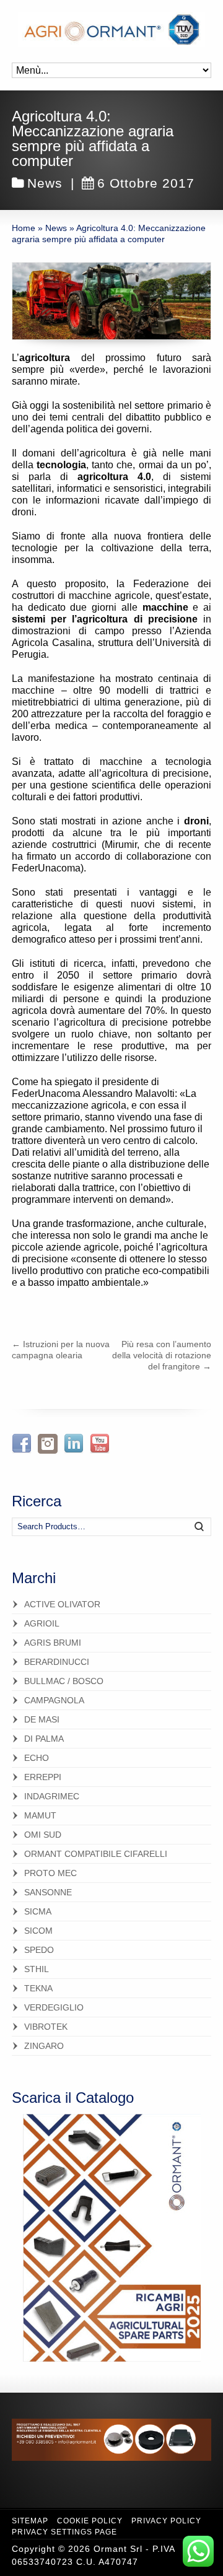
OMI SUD (43, 1835)
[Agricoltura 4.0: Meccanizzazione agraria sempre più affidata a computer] (111, 301)
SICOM (38, 1931)
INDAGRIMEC (52, 1796)
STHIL (37, 1969)
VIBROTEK (46, 2027)
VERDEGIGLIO (54, 2007)
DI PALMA (44, 1739)
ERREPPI (43, 1777)
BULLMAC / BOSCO (64, 1681)
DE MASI (42, 1719)
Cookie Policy (90, 2521)
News (45, 183)
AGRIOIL (42, 1623)
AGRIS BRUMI (53, 1643)
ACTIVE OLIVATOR (62, 1604)
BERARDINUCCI (57, 1662)
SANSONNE (48, 1892)
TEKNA (38, 1988)
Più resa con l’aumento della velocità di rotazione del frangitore (162, 1355)
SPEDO (39, 1950)
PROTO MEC (50, 1873)
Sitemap (30, 2521)
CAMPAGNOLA (54, 1700)
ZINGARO (44, 2046)
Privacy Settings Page (64, 2532)
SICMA (38, 1911)
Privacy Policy (166, 2521)
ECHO (37, 1758)
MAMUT (40, 1815)
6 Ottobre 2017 (146, 183)
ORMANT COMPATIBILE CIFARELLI (96, 1854)
